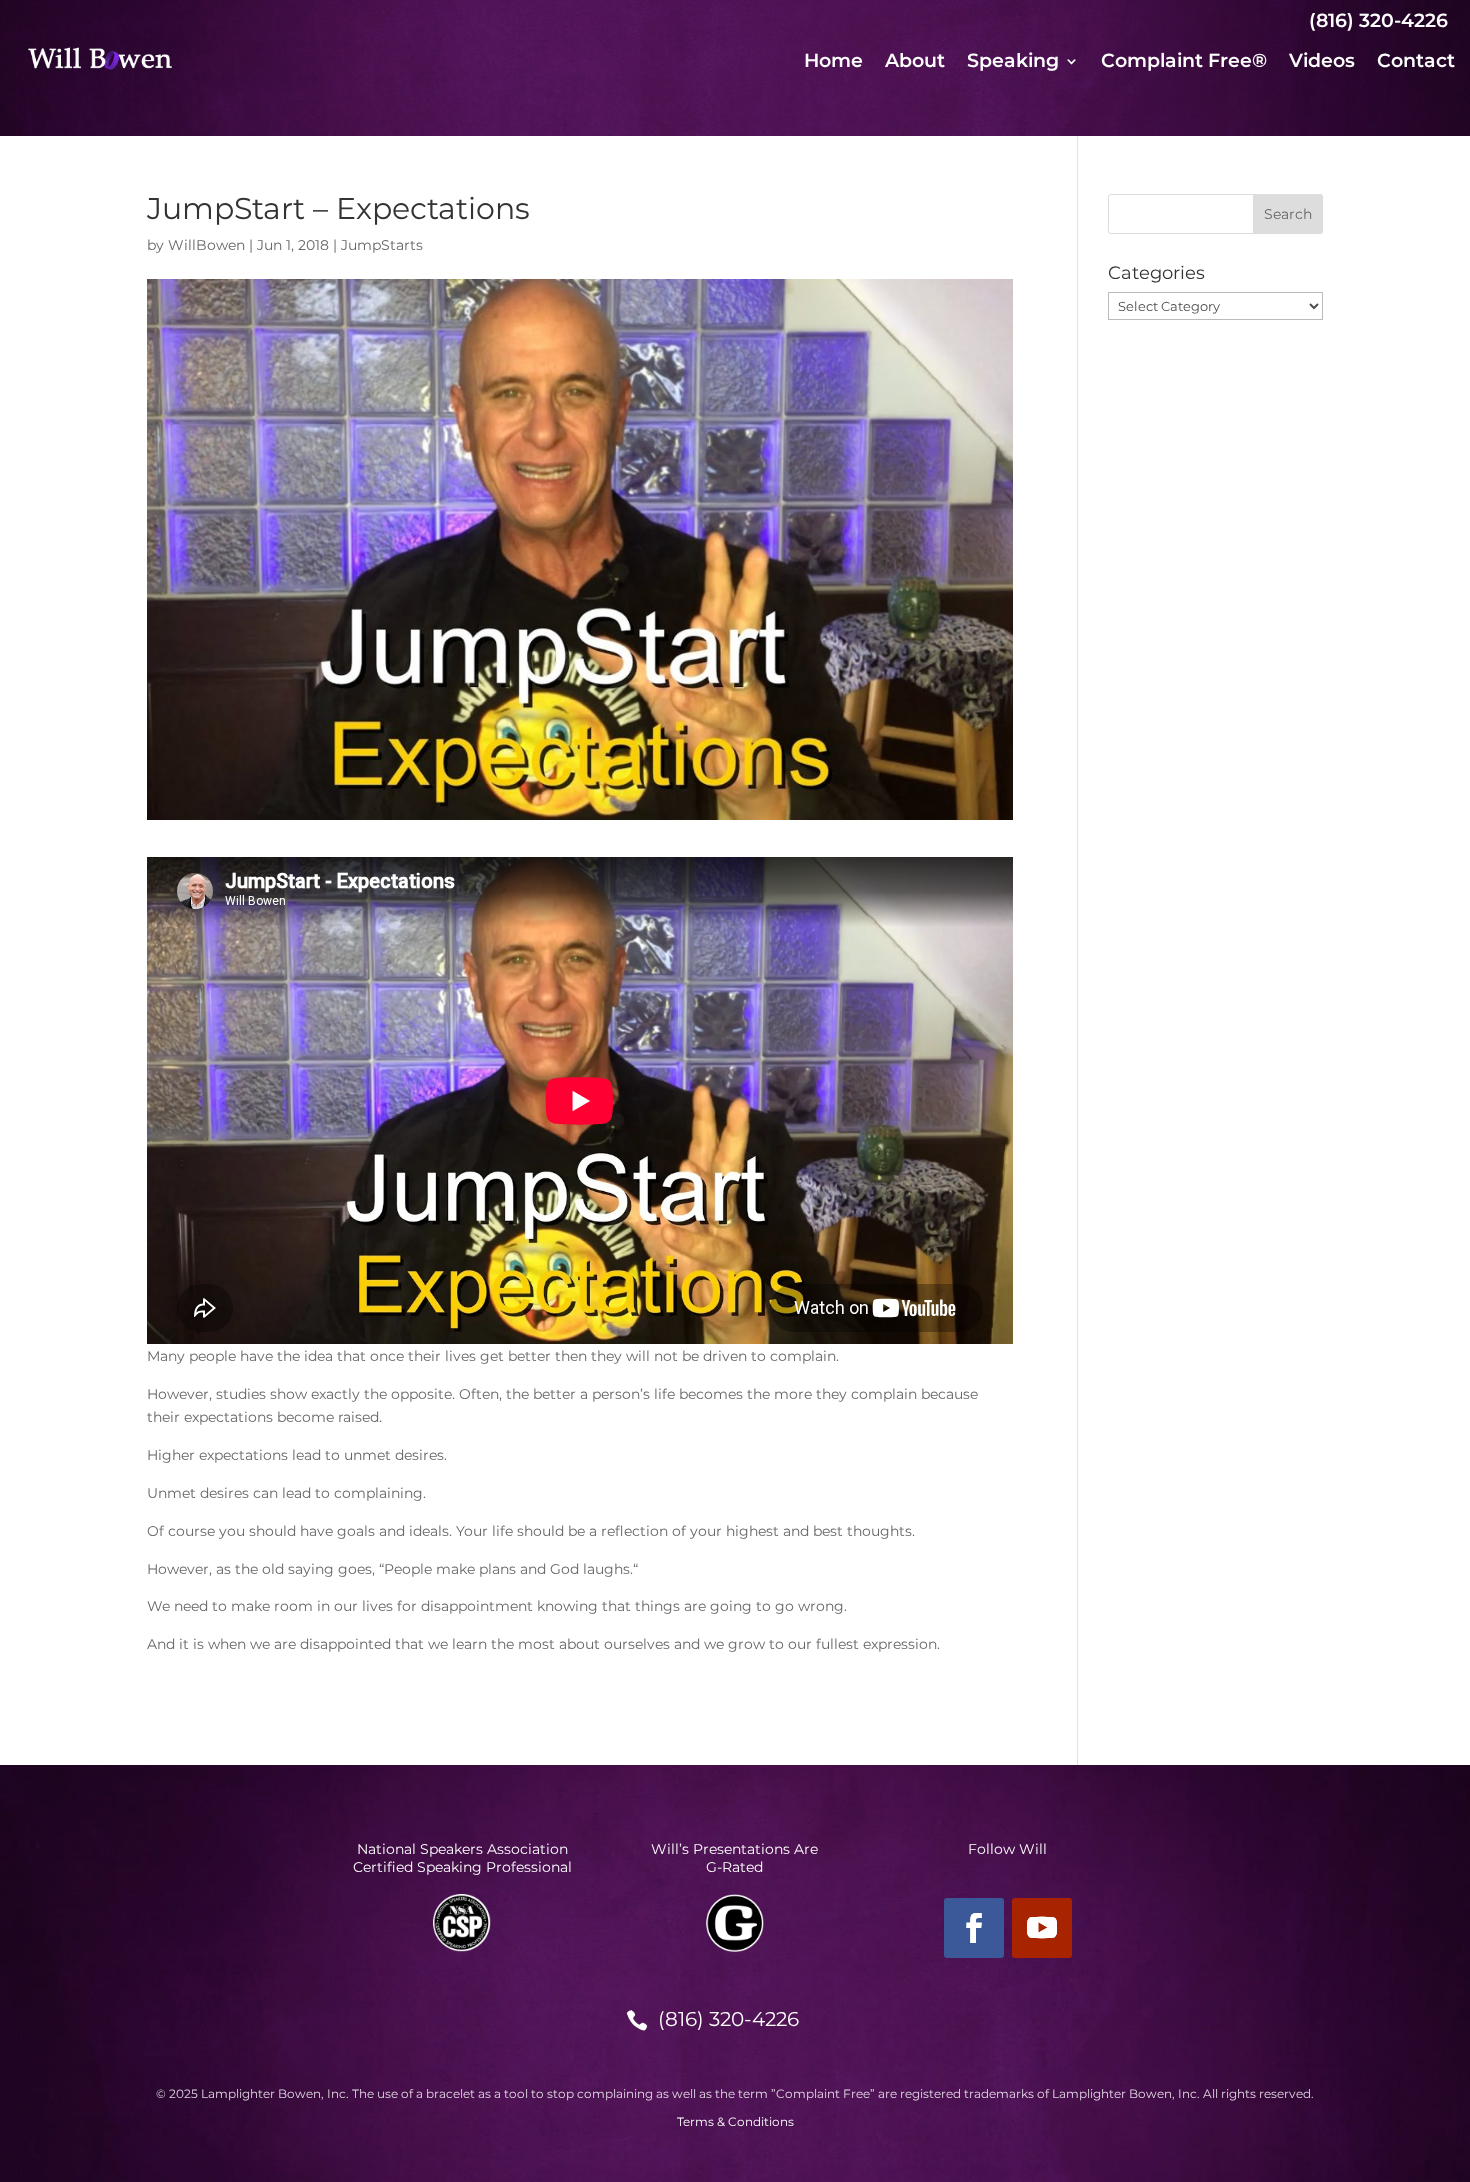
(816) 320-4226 (728, 2019)
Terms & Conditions (735, 2121)
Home (833, 63)
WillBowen (206, 245)
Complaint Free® (1184, 63)
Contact (1416, 63)
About (915, 63)
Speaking (1013, 63)
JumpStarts (382, 245)
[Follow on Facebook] (974, 1928)
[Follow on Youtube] (1042, 1928)
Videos (1322, 63)
